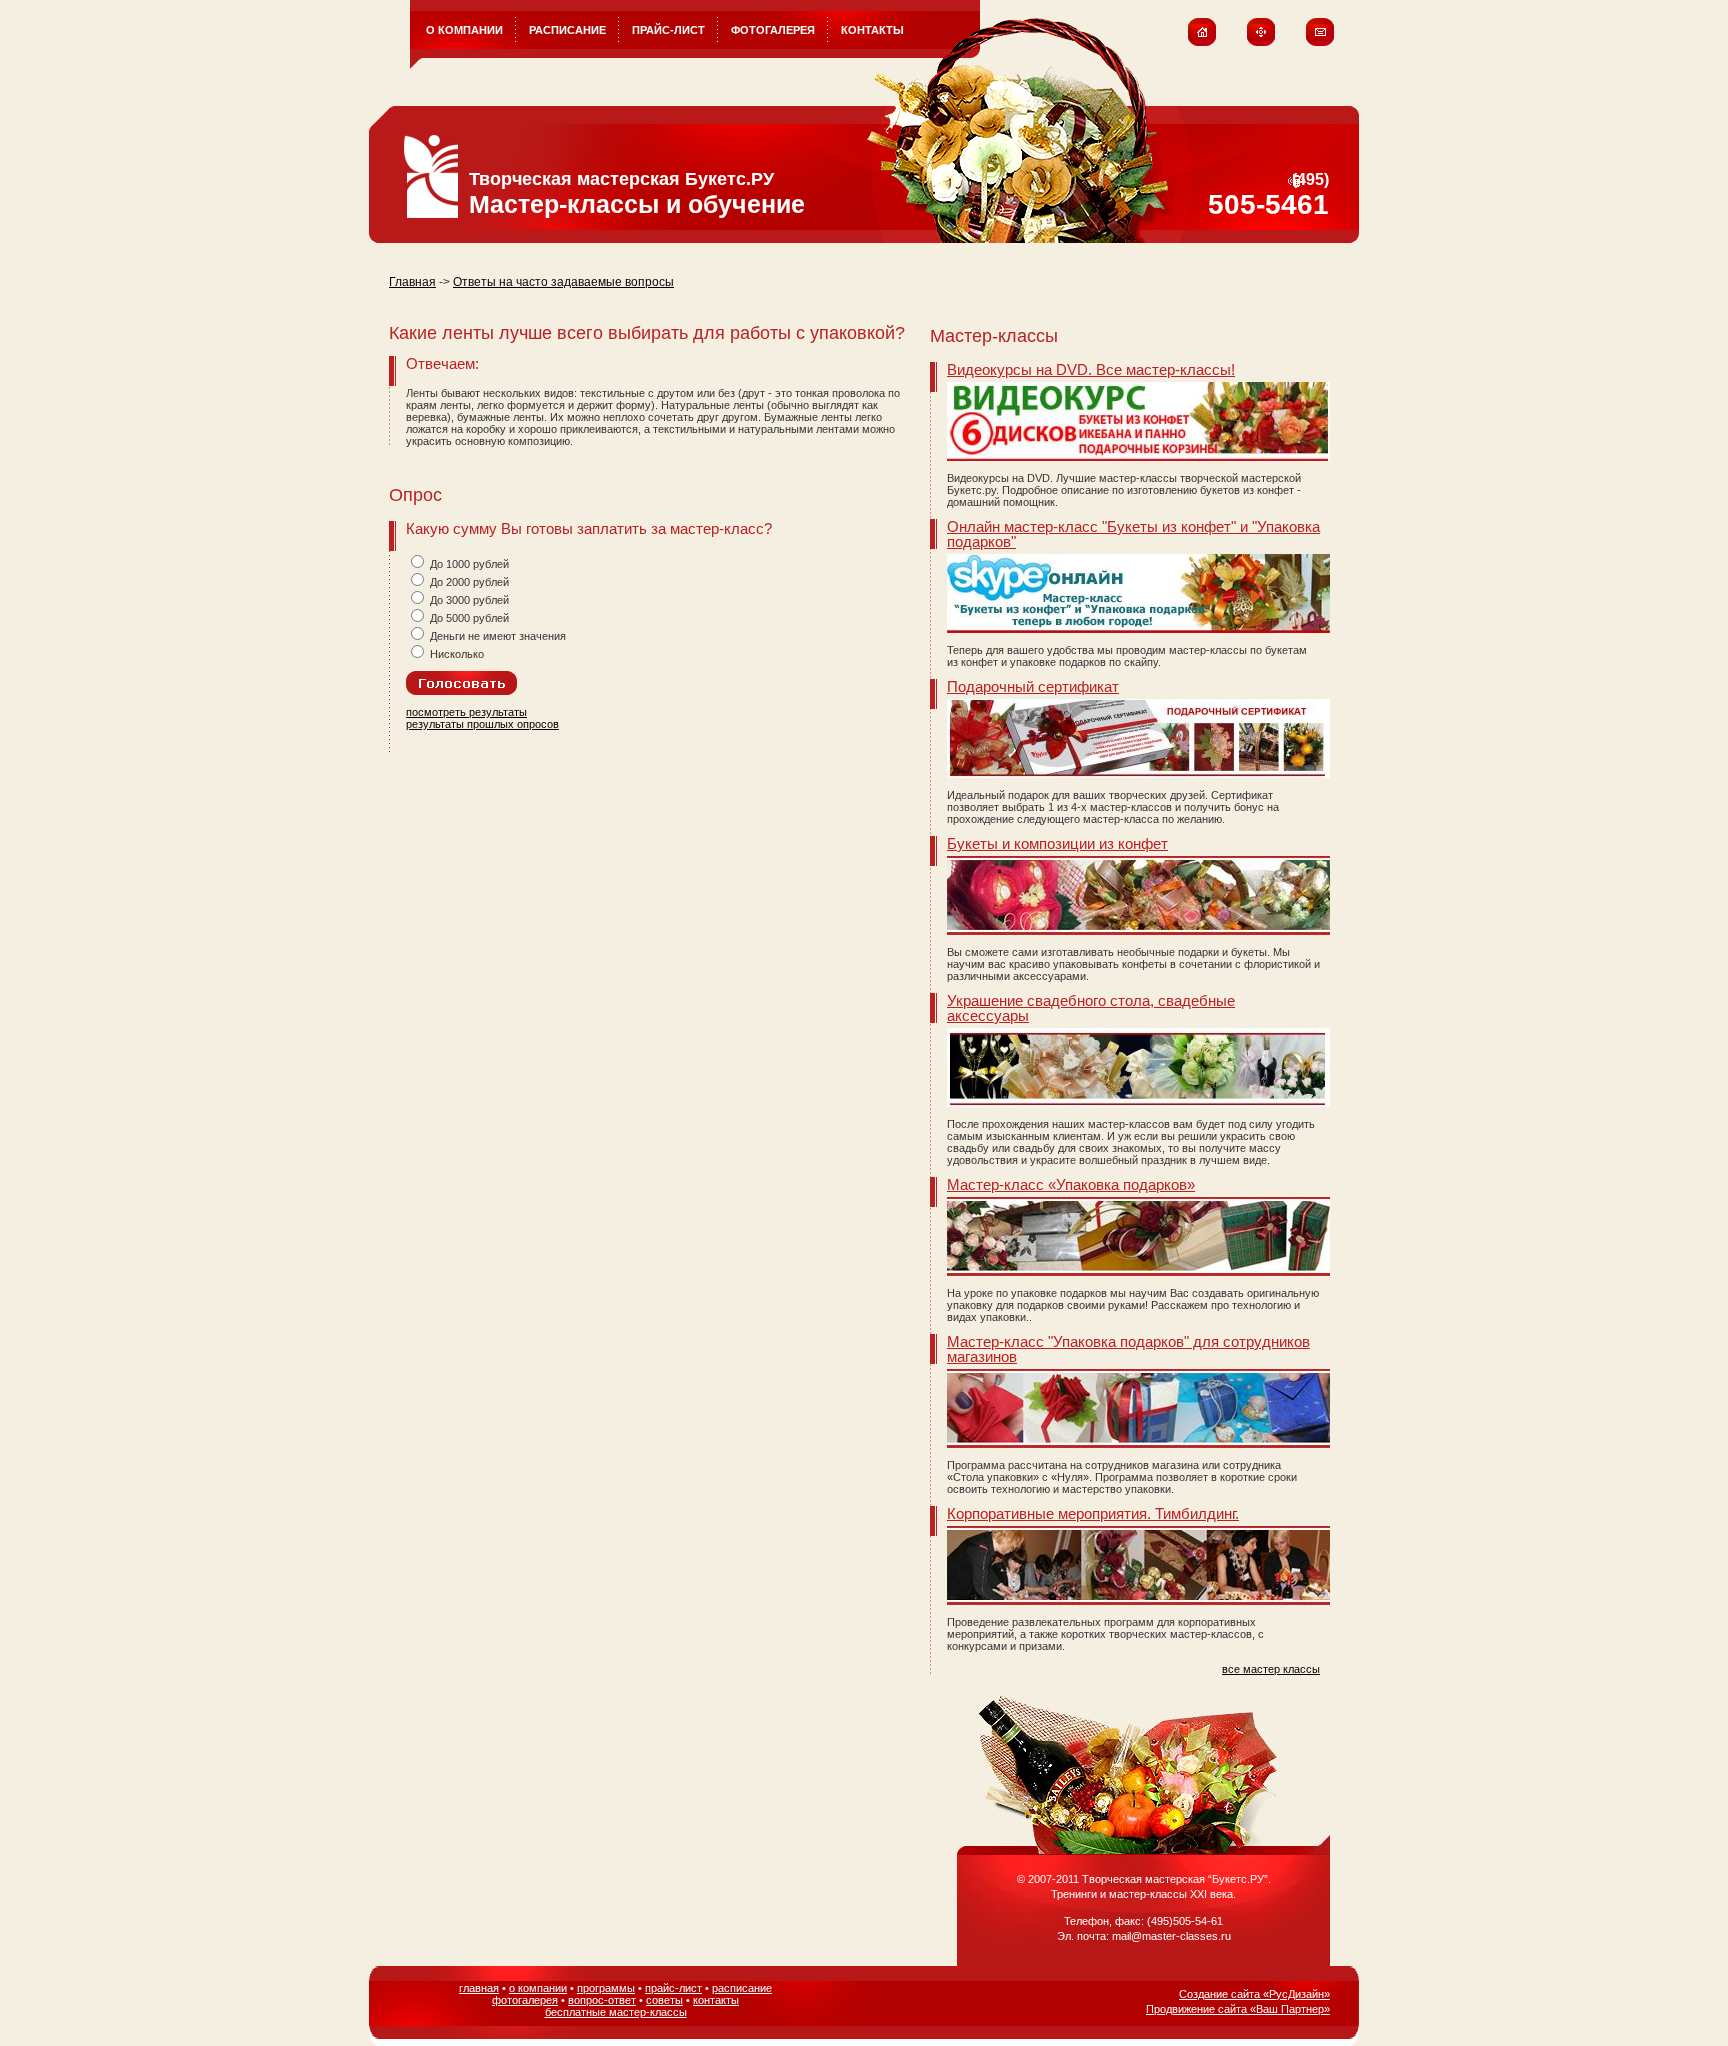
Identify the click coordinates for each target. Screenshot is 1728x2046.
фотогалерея (525, 2000)
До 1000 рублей (471, 564)
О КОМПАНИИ (464, 30)
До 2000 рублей (471, 582)
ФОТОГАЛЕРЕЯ (773, 30)
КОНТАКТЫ (872, 30)
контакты (716, 2000)
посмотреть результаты (466, 712)
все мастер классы (1271, 1669)
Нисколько (458, 654)
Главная (412, 282)
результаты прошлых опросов (482, 724)
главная (479, 1988)
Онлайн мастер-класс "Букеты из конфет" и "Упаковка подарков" (1133, 534)
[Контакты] (1320, 42)
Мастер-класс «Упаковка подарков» (1071, 1184)
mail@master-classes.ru (1171, 1936)
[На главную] (1202, 42)
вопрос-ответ (602, 2000)
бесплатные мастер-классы (616, 2012)
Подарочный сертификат (1033, 686)
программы (606, 1988)
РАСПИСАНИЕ (567, 30)
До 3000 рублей (471, 600)
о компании (538, 1988)
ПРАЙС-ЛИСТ (668, 30)
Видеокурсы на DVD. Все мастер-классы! (1091, 369)
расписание (742, 1988)
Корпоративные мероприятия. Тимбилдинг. (1093, 1513)
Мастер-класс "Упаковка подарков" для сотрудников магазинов (1128, 1349)
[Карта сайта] (1261, 42)
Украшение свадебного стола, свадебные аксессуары (1091, 1008)
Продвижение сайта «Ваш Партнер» (1238, 2009)
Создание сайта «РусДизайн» (1254, 1994)
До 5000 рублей (471, 618)
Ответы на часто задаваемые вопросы (563, 282)
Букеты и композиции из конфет (1057, 843)
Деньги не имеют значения (499, 636)
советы (664, 2000)
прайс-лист (673, 1988)
